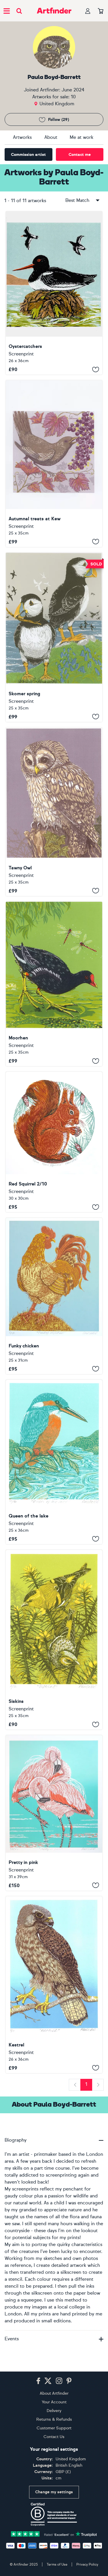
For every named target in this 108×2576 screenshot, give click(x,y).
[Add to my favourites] (96, 369)
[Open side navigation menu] (7, 11)
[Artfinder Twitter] (48, 2381)
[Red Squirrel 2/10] (54, 1142)
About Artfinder (54, 2393)
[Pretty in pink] (54, 1813)
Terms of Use (57, 2564)
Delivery (54, 2411)
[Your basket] (101, 11)
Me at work (82, 137)
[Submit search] (19, 11)
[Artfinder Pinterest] (69, 2381)
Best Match (77, 200)
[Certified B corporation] (54, 2514)
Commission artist (28, 155)
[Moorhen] (54, 984)
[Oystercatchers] (54, 293)
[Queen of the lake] (54, 1462)
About (51, 137)
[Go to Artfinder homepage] (54, 11)
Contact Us (54, 2437)
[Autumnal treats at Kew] (54, 464)
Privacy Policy (87, 2564)
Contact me (80, 155)
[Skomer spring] (54, 637)
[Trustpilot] (54, 2534)
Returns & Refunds (54, 2419)
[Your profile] (88, 11)
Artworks (22, 137)
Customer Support (54, 2428)
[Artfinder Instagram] (59, 2381)
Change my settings (54, 2492)
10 (73, 97)
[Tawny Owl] (54, 812)
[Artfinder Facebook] (38, 2381)
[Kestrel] (54, 1985)
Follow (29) (59, 120)
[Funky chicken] (54, 1296)
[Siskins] (54, 1640)
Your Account (54, 2402)
